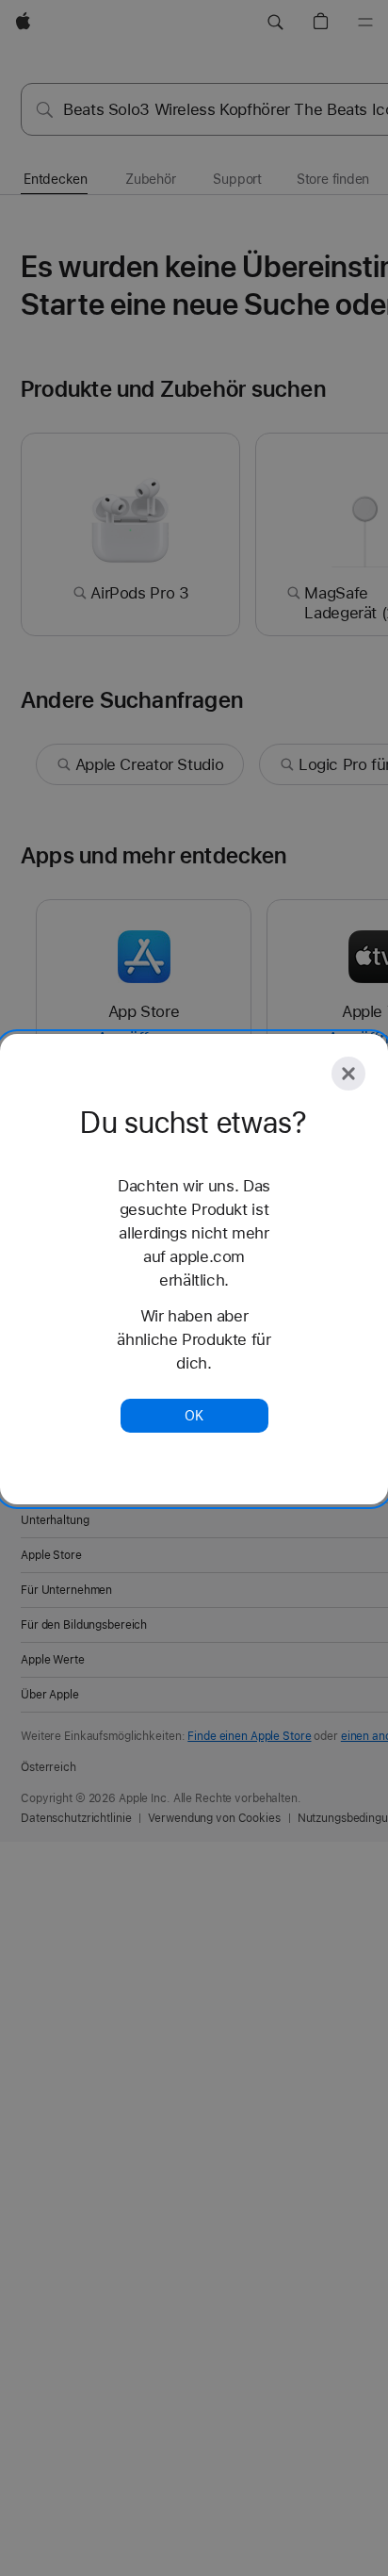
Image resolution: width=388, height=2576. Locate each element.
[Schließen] (348, 1074)
